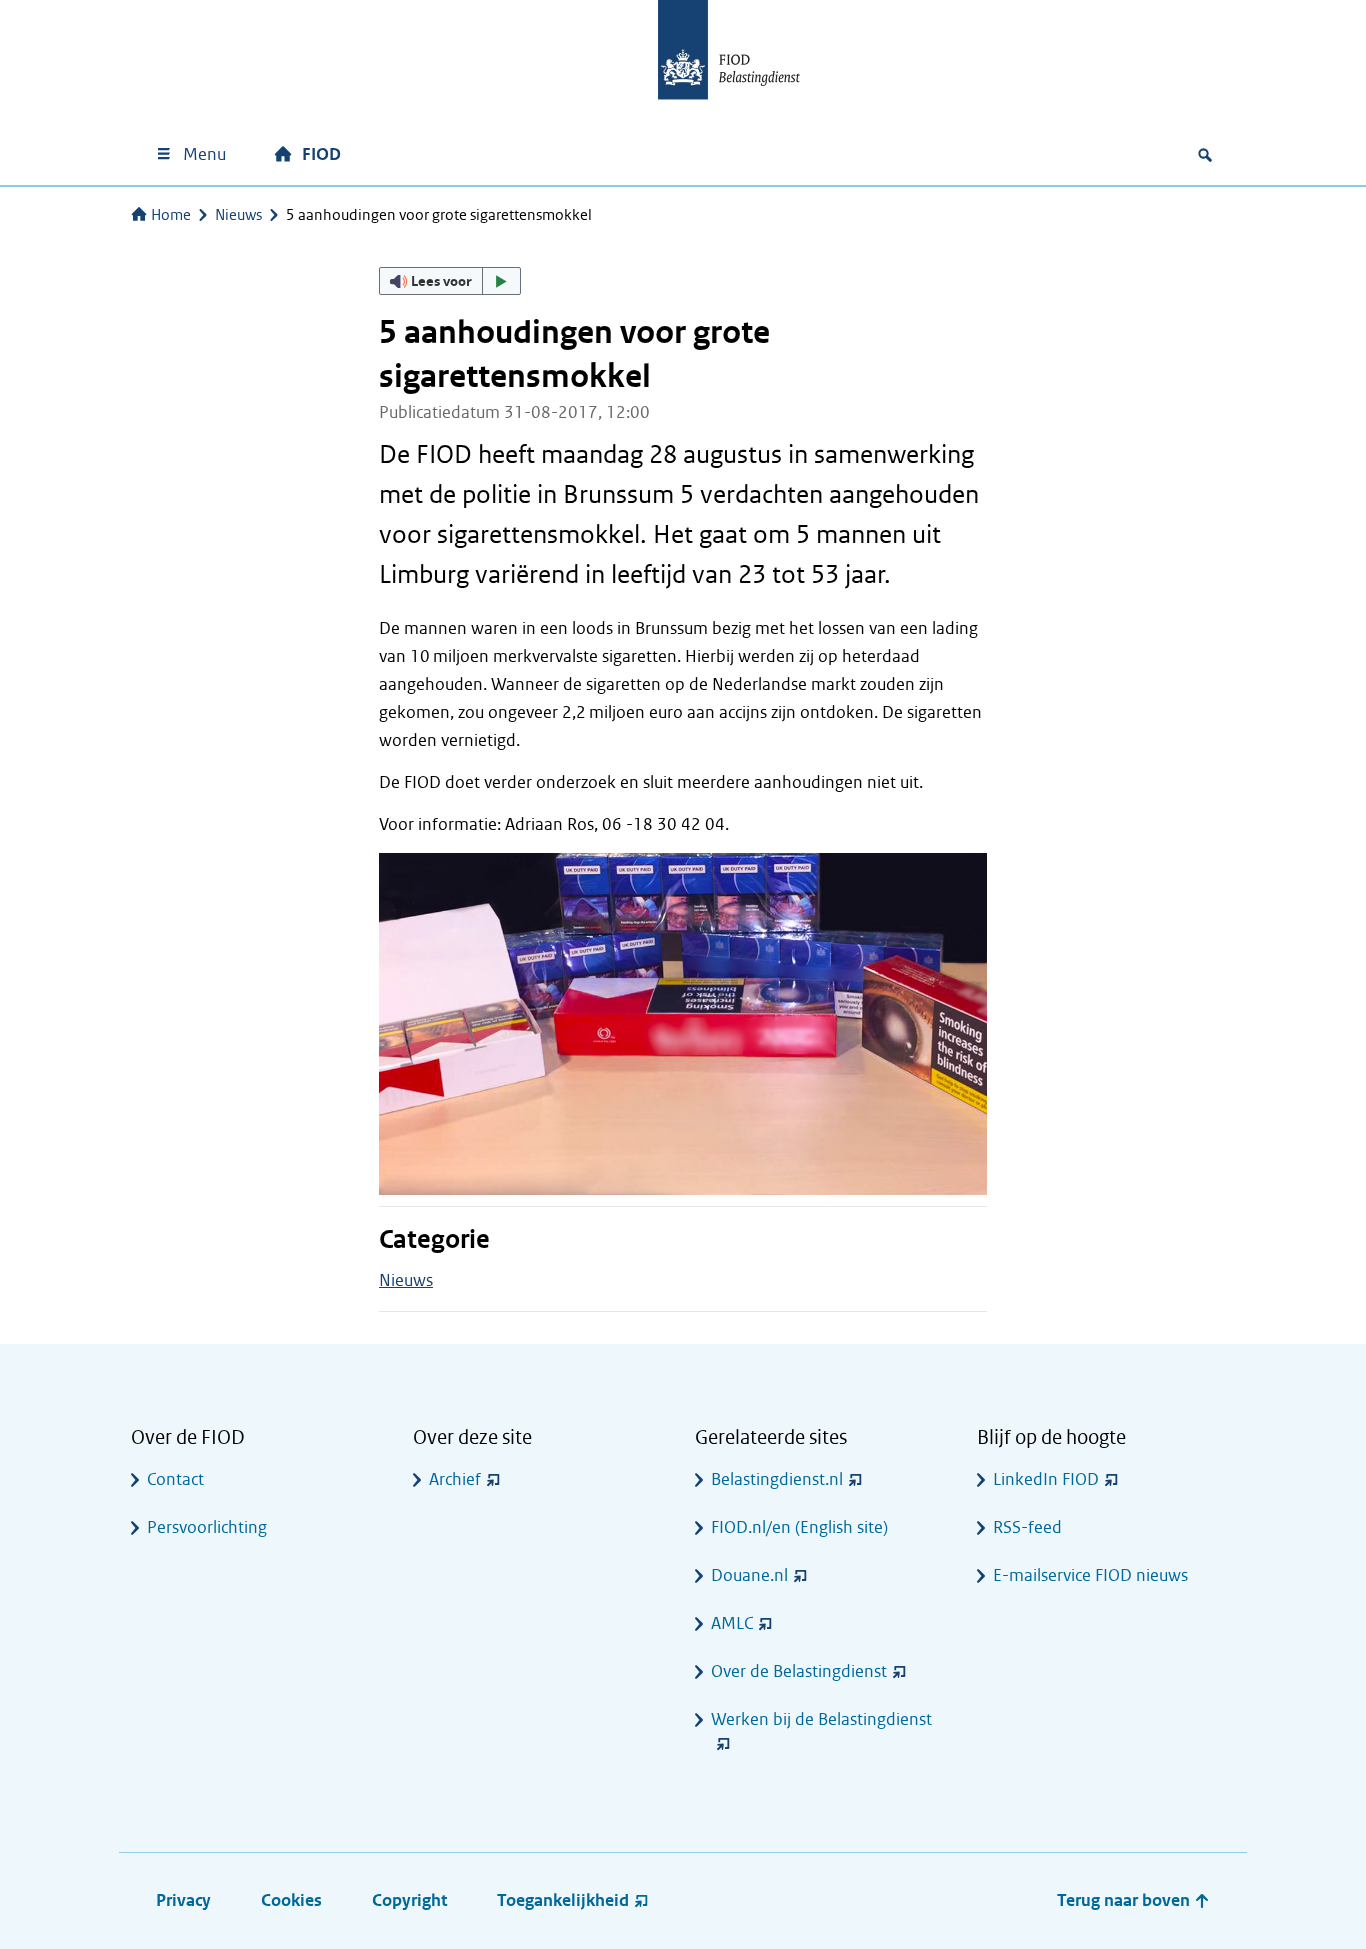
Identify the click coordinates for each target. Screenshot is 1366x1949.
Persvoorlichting (207, 1527)
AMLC (732, 1623)
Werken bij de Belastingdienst (821, 1719)
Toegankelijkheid (563, 1900)
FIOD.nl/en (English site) (799, 1527)
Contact (175, 1479)
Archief (455, 1479)
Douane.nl (749, 1575)
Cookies (291, 1900)
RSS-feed (1027, 1527)
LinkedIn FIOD (1046, 1479)
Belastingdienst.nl (777, 1479)
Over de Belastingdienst (799, 1671)
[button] (450, 281)
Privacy (183, 1900)
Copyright (409, 1900)
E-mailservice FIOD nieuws (1090, 1575)
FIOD (321, 154)
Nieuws (238, 215)
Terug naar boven (1125, 1900)
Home (171, 215)
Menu (204, 154)
